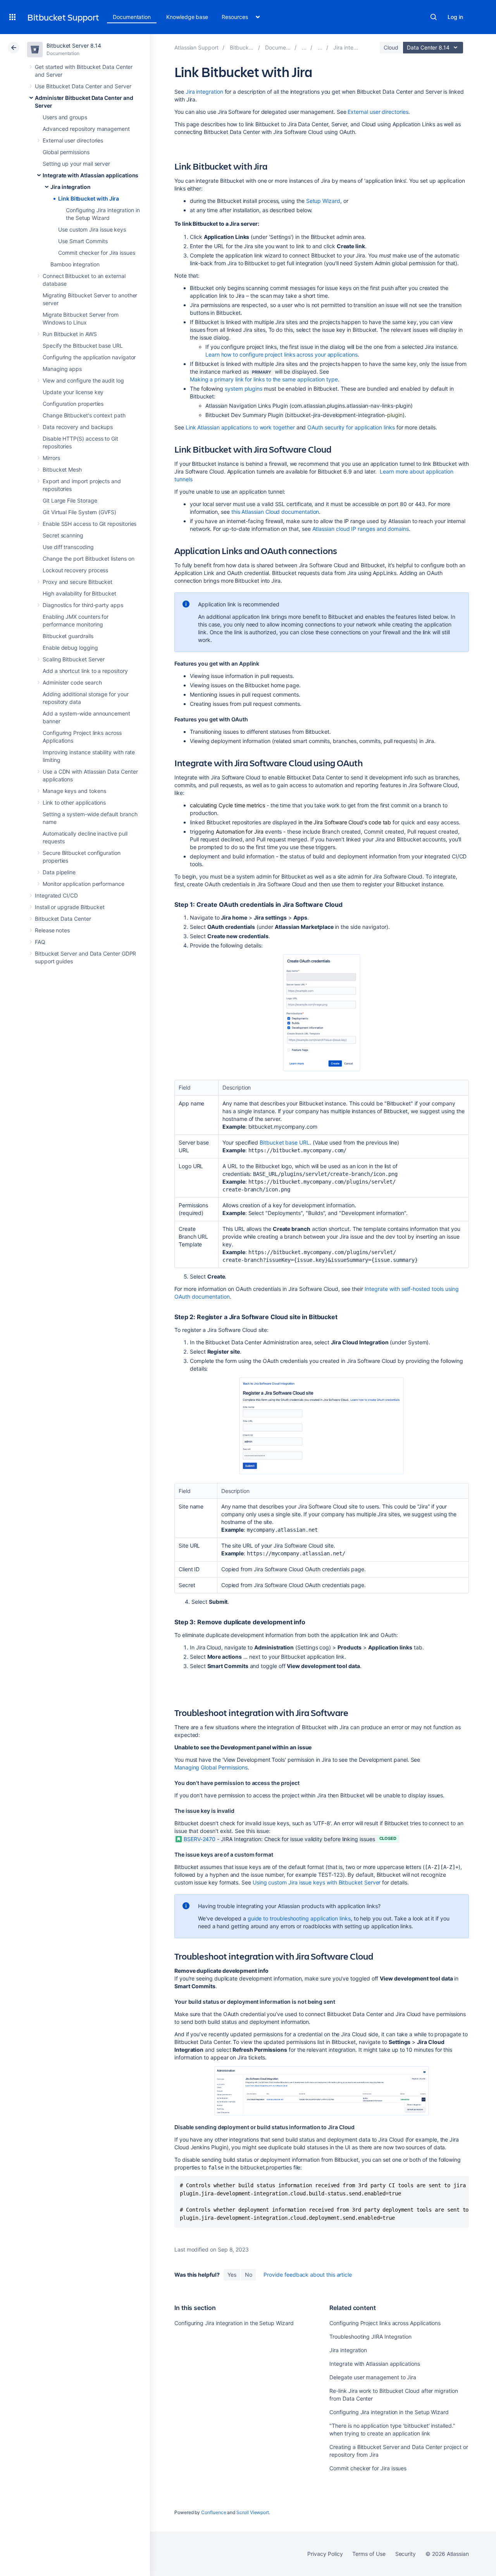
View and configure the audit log (83, 380)
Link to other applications (74, 802)
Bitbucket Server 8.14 (74, 45)
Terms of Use (369, 2554)
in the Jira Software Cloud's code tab (345, 822)
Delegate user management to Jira (373, 2377)
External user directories (73, 140)
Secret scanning (63, 535)
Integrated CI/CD (56, 895)
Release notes (52, 930)
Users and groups (65, 117)
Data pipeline (59, 872)
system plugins (244, 389)
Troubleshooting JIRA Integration (370, 2337)
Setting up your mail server (76, 164)
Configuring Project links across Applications (385, 2323)
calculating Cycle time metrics (227, 805)
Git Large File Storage (70, 500)
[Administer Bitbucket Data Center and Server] (304, 47)
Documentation (132, 17)
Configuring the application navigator (89, 357)
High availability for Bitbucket (79, 593)
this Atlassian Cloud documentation (275, 512)
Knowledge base (187, 17)
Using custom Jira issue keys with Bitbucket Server (317, 1882)
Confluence (214, 2512)
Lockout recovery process (75, 570)
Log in (455, 17)
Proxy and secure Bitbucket (77, 582)
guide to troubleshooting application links (299, 1918)
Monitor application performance (84, 884)
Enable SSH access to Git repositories (90, 524)
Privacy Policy (325, 2554)
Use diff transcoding (68, 547)
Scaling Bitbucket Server (74, 659)
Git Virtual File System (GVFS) (79, 512)
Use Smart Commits (83, 241)
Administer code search (72, 682)
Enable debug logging (70, 648)
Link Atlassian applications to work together (240, 427)
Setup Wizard (323, 201)
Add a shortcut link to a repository (85, 671)
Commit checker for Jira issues (97, 253)
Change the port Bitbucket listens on (88, 559)
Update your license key (73, 392)
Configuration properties (73, 404)
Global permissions (66, 152)
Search (434, 17)
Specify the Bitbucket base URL (83, 346)
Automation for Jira (240, 831)
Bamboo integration (75, 264)
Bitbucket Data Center (63, 919)
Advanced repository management (86, 129)
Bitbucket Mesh (62, 469)
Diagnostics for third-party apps (83, 605)
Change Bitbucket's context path (84, 415)
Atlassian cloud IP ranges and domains (361, 529)
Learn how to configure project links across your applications (282, 354)
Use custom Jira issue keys (92, 229)
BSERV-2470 (200, 1839)
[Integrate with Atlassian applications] (320, 47)
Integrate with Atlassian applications (90, 175)
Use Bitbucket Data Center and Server (83, 86)
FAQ (40, 942)
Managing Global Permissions (211, 1767)
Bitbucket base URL (285, 1142)
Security (406, 2554)
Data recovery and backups (78, 427)
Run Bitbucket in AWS (70, 334)
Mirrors (51, 458)
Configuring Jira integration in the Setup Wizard (234, 2323)
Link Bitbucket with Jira (89, 198)
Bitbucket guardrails (68, 636)
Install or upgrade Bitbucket (70, 907)
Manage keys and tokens (74, 791)
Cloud (391, 47)
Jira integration (71, 187)
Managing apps (62, 369)
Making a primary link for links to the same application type (264, 379)
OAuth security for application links (351, 427)
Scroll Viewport (253, 2512)
